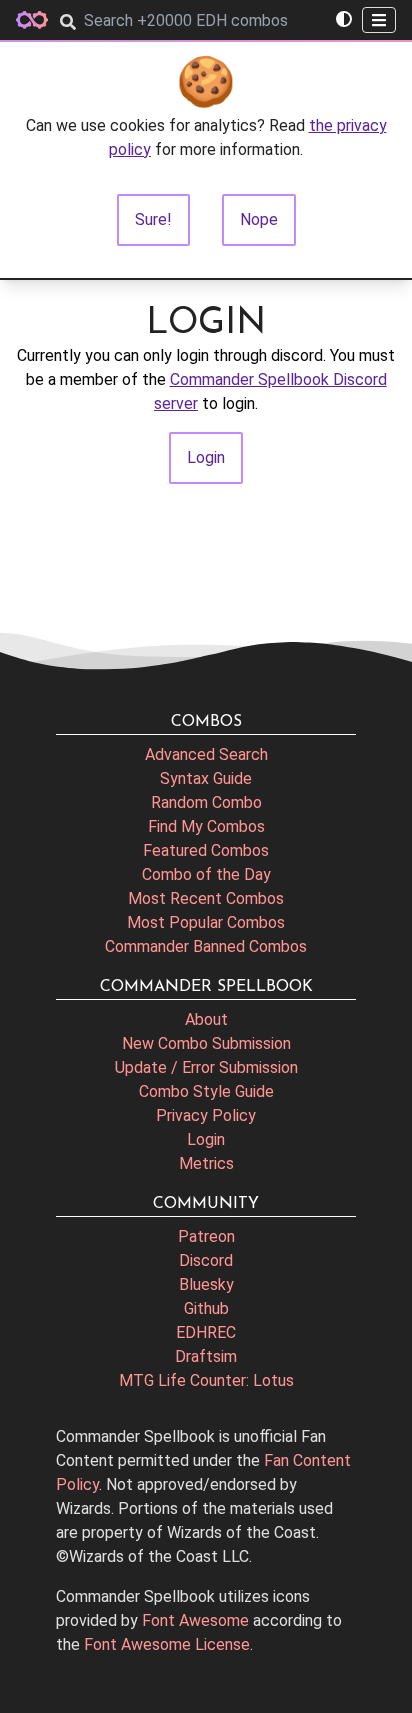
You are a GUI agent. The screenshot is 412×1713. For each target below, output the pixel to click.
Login (206, 1139)
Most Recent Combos (206, 898)
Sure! (153, 219)
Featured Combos (206, 850)
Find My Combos (206, 826)
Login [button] (206, 457)
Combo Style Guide (206, 1091)
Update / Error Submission (206, 1067)
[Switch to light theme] (344, 20)
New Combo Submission (206, 1043)
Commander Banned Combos (206, 946)
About (206, 1019)
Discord (206, 1260)
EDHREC (206, 1332)
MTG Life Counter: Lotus (206, 1380)
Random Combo (206, 802)
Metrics (206, 1163)
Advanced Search (206, 754)
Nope (259, 219)
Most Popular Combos (206, 922)
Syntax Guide (206, 778)
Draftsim (206, 1356)
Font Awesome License (167, 1644)
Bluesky (206, 1284)
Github (206, 1308)
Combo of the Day (206, 874)
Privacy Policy (206, 1115)
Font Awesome (195, 1620)
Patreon (206, 1236)
